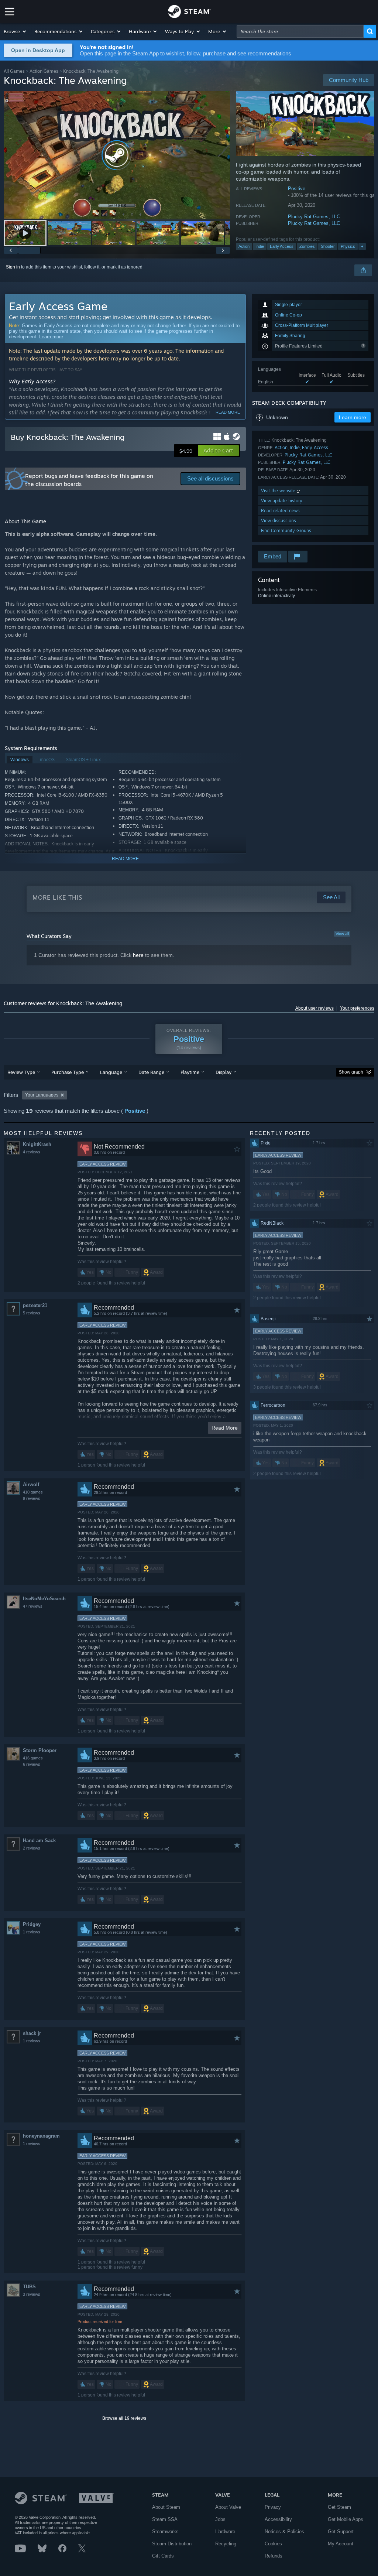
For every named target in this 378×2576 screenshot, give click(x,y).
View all (342, 934)
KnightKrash (37, 1144)
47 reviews (33, 1606)
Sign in (13, 267)
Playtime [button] (190, 1072)
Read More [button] (225, 1428)
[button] (15, 31)
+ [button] (362, 246)
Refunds (274, 2556)
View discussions (279, 521)
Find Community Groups (286, 531)
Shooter (328, 246)
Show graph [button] (351, 1072)
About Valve (228, 2507)
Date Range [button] (151, 1072)
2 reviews (32, 1848)
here (138, 955)
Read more (228, 412)
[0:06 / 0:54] (117, 155)
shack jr (32, 2033)
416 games (33, 1758)
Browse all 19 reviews (124, 2418)
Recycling (226, 2544)
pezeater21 (35, 1305)
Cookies (273, 2544)
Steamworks (165, 2531)
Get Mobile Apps (346, 2519)
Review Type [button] (21, 1072)
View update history (282, 501)
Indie (260, 246)
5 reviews (32, 1313)
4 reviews (32, 1152)
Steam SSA (165, 2519)
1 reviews (32, 1932)
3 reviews (32, 2294)
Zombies (307, 246)
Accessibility (278, 2519)
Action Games (44, 71)
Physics (348, 246)
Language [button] (111, 1072)
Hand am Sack (39, 1841)
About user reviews (315, 1008)
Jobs (220, 2519)
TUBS (29, 2287)
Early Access (282, 246)
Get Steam (339, 2507)
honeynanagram (41, 2136)
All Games (14, 71)
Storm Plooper (40, 1750)
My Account (341, 2544)
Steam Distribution (172, 2544)
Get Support (341, 2531)
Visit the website (279, 491)
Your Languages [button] (42, 1095)
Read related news (280, 511)
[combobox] (300, 31)
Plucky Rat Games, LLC (314, 217)
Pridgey (32, 1924)
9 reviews (32, 1498)
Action (244, 246)
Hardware (225, 2531)
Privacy (273, 2507)
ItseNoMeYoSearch (44, 1599)
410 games (33, 1492)
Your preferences (357, 1008)
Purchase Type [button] (68, 1072)
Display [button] (224, 1072)
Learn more (51, 337)
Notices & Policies (284, 2531)
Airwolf (31, 1484)
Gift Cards (163, 2556)
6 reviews (32, 1764)
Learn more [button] (353, 417)
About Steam (166, 2507)
